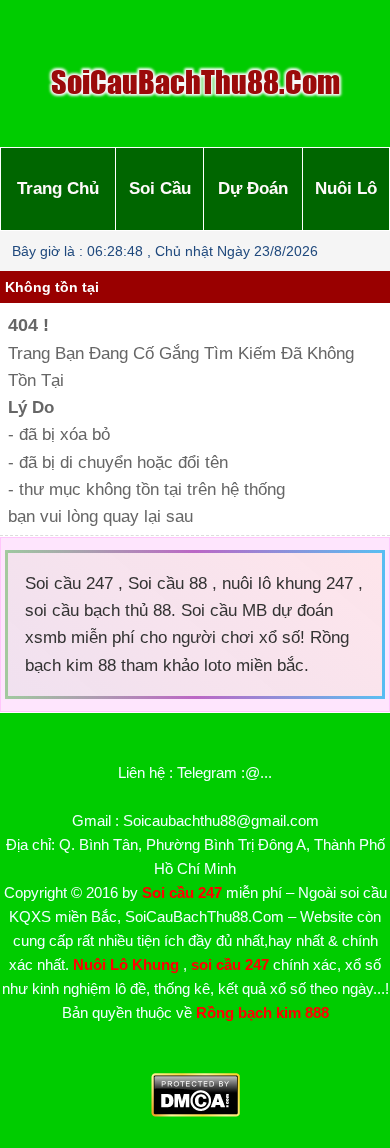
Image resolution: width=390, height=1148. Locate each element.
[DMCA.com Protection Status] (195, 1111)
